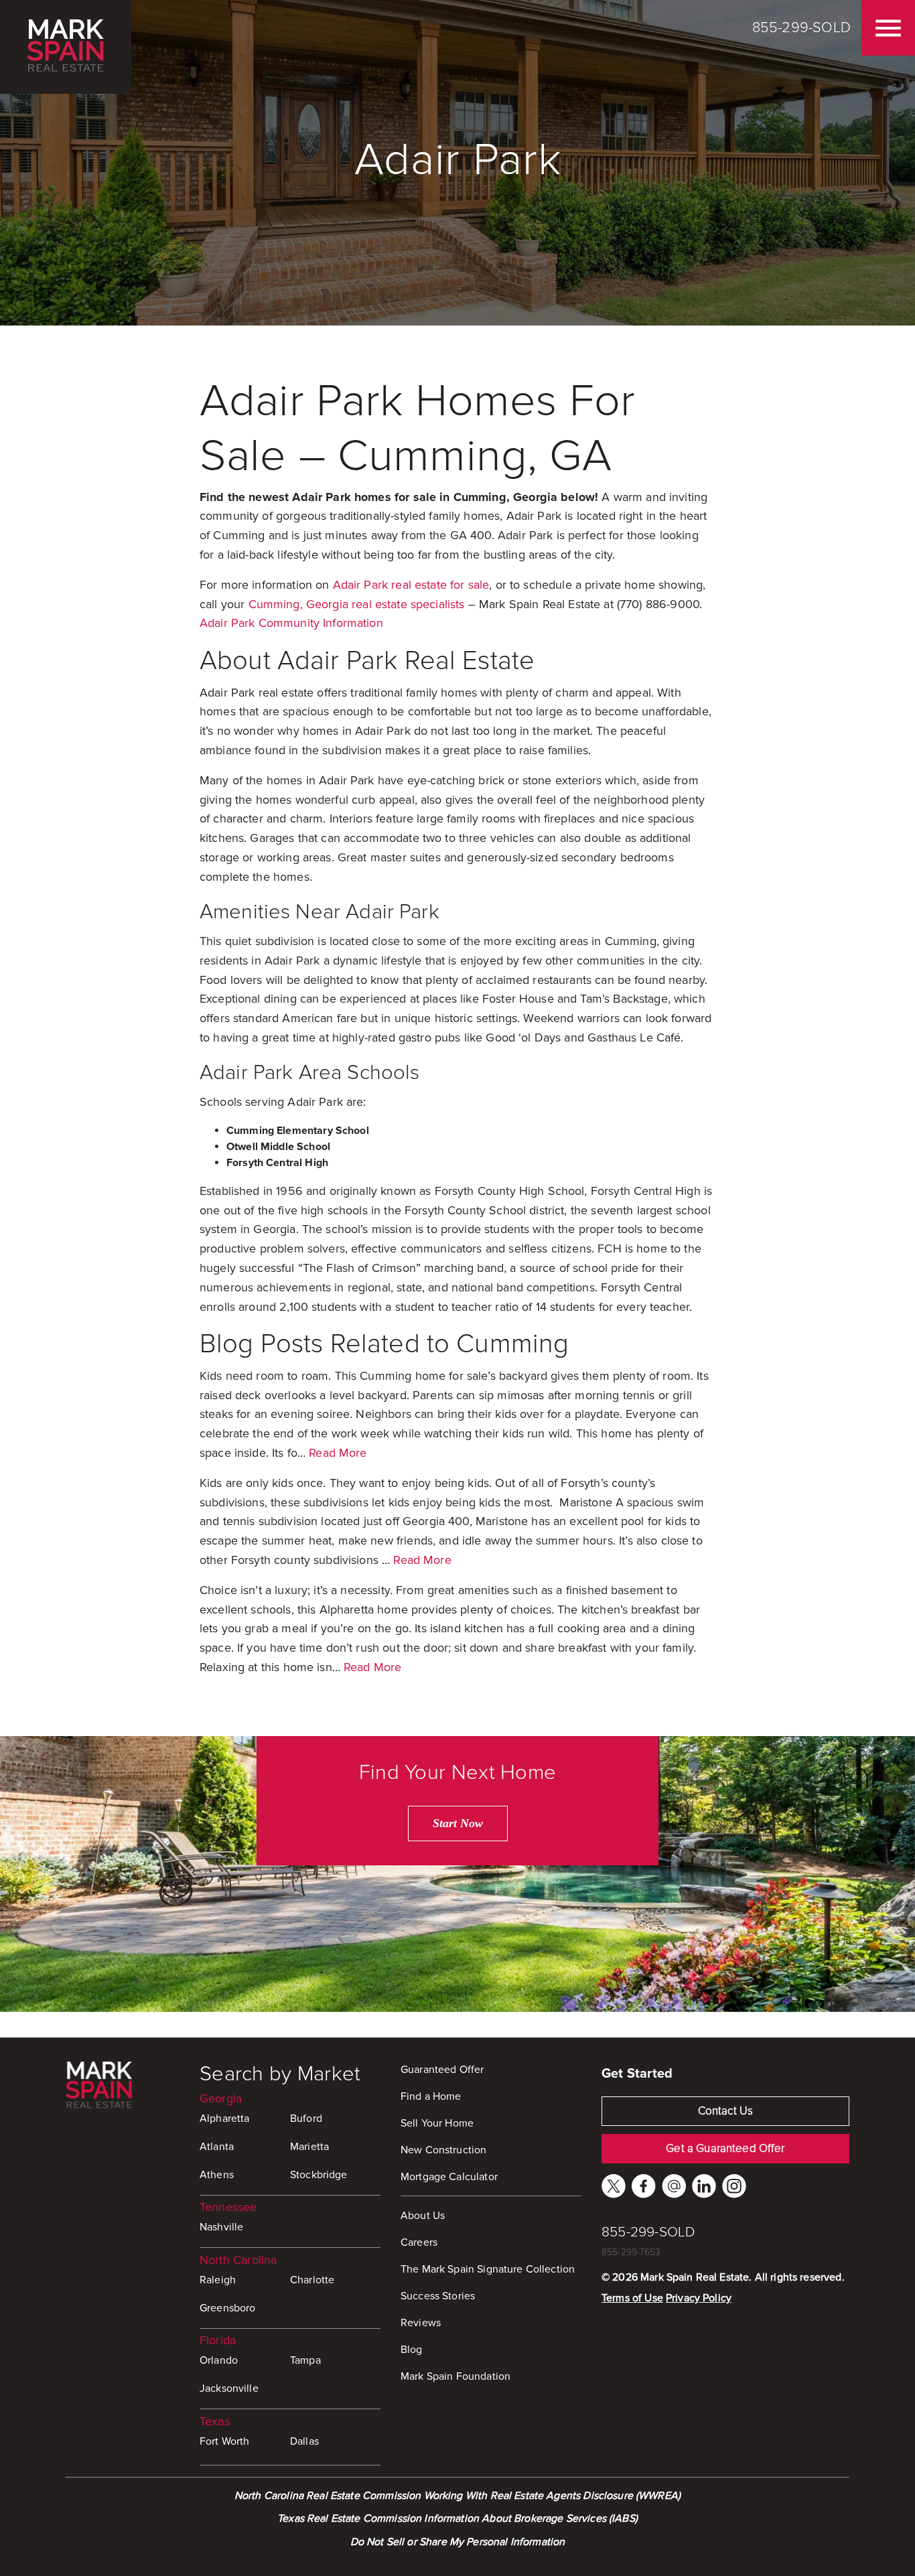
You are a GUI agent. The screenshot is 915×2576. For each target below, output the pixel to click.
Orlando (219, 2360)
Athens (217, 2175)
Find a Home (431, 2096)
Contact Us (726, 2111)
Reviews (421, 2323)
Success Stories (438, 2296)
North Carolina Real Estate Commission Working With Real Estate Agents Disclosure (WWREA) (457, 2496)
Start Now (458, 1823)
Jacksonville (229, 2388)
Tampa (305, 2360)
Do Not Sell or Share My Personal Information (458, 2542)
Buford (306, 2119)
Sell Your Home (437, 2123)
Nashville (221, 2227)
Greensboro (228, 2308)
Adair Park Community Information (291, 623)
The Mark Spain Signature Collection (488, 2269)
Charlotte (312, 2280)
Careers (419, 2242)
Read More (338, 1453)
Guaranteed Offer (442, 2070)
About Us (423, 2216)
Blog (412, 2350)
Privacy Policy (699, 2298)
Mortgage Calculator (449, 2177)
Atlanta (217, 2147)
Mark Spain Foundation (455, 2376)
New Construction (443, 2150)
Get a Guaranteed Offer (725, 2148)
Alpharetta (225, 2119)
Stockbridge (319, 2175)
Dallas (304, 2441)
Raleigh (218, 2280)
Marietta (309, 2147)
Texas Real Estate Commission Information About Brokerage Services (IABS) (457, 2518)
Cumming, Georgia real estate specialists (357, 604)
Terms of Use (632, 2298)
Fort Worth (225, 2441)
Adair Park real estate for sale (411, 585)
